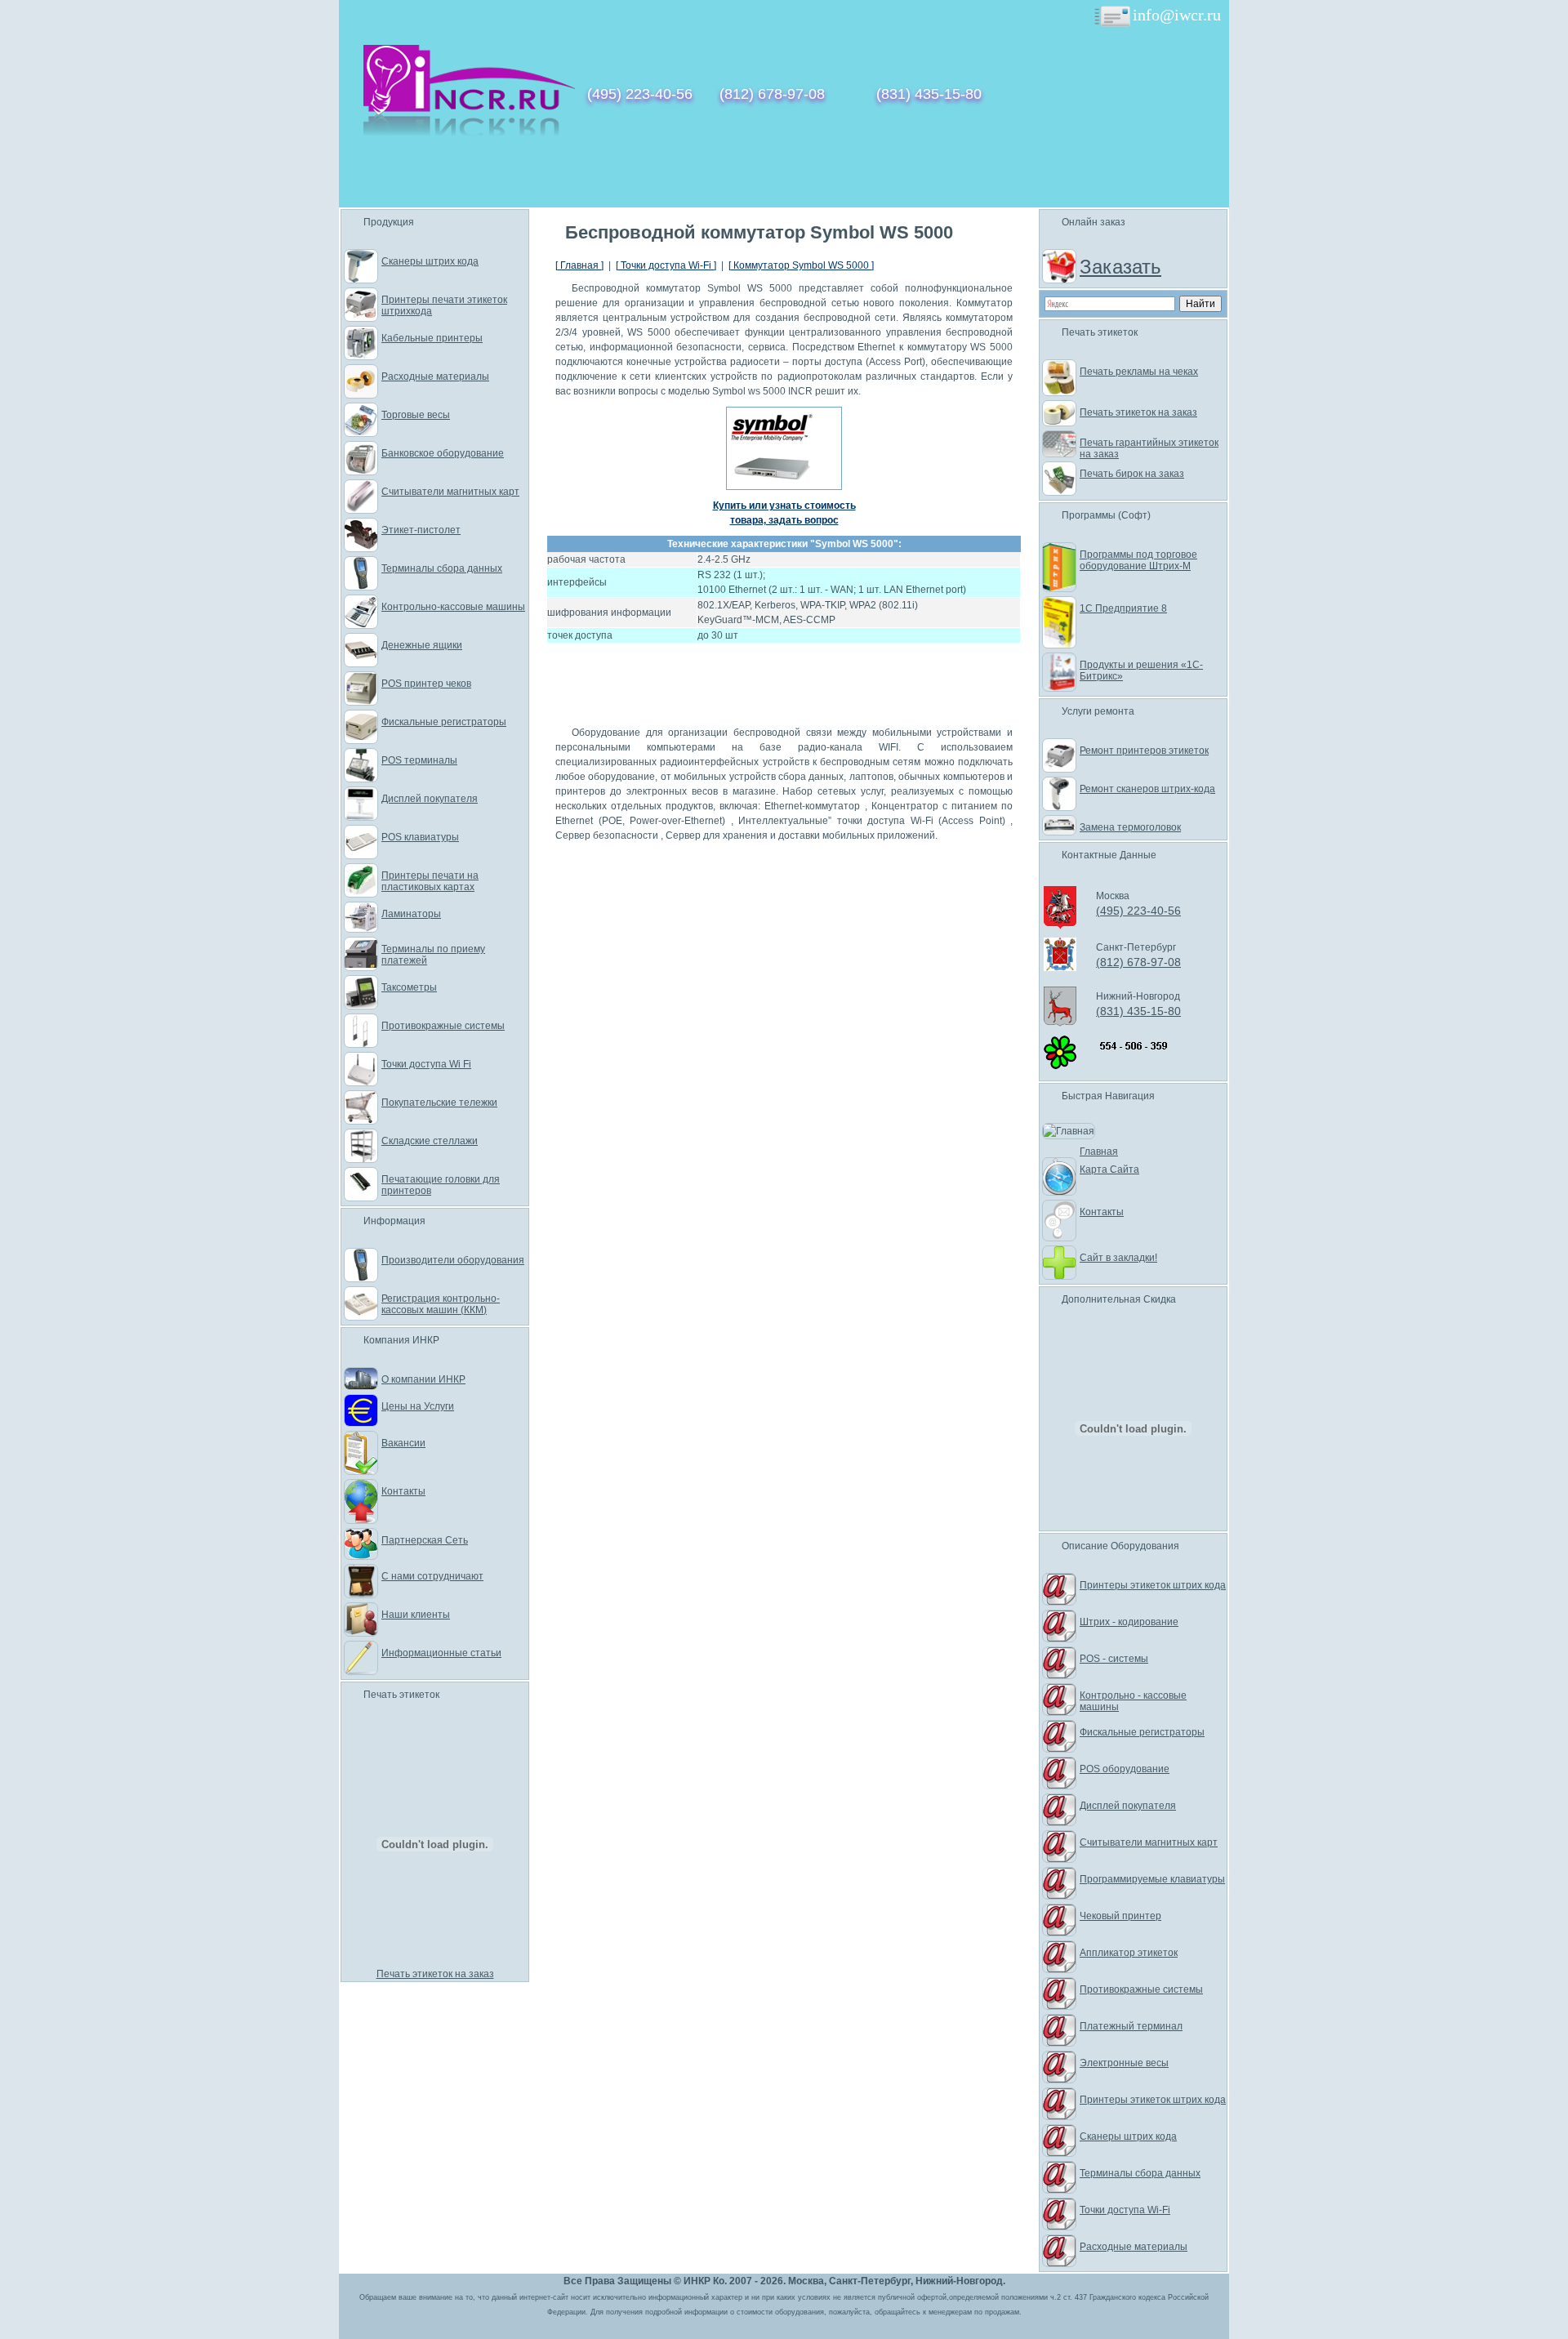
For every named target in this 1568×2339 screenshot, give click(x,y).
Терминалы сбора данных (442, 568)
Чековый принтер (1120, 1916)
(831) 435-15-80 (929, 94)
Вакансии (403, 1443)
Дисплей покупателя (430, 799)
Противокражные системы (443, 1026)
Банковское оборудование (443, 453)
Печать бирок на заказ (1132, 474)
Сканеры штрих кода (430, 261)
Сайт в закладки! (1118, 1258)
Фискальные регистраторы (444, 722)
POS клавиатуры (420, 837)
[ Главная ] (579, 265)
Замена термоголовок (1130, 827)
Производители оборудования (453, 1260)
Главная (1099, 1152)
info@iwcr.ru (1177, 15)
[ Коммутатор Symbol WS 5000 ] (801, 265)
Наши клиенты (416, 1615)
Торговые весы (416, 415)
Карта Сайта (1109, 1169)
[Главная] (469, 132)
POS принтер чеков (426, 684)
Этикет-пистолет (421, 530)
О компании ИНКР (423, 1379)
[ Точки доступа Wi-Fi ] (666, 265)
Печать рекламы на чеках (1139, 372)
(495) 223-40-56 (640, 94)
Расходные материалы (435, 376)
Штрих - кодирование (1129, 1622)
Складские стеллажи (430, 1141)
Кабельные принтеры (432, 338)
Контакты (403, 1491)
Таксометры (409, 987)
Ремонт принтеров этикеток (1144, 751)
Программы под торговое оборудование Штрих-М (1138, 560)
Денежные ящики (422, 645)
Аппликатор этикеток (1129, 1953)
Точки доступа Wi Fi (426, 1064)
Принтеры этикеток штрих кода (1153, 1585)
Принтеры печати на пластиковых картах (430, 881)
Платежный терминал (1131, 2026)
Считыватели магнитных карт (450, 492)
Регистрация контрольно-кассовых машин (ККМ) (441, 1304)
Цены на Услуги (418, 1406)
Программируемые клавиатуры (1152, 1879)
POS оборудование (1125, 1769)
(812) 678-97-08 (772, 94)
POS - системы (1114, 1659)
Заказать (1120, 267)
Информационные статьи (441, 1653)
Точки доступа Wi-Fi (1125, 2210)
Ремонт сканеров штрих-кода (1147, 789)
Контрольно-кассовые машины (453, 607)
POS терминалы (419, 760)
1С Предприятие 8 (1123, 608)
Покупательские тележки (439, 1103)
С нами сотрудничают (432, 1576)
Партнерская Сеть (425, 1540)
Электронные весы (1124, 2063)
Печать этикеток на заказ (435, 1974)
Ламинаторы (411, 914)
